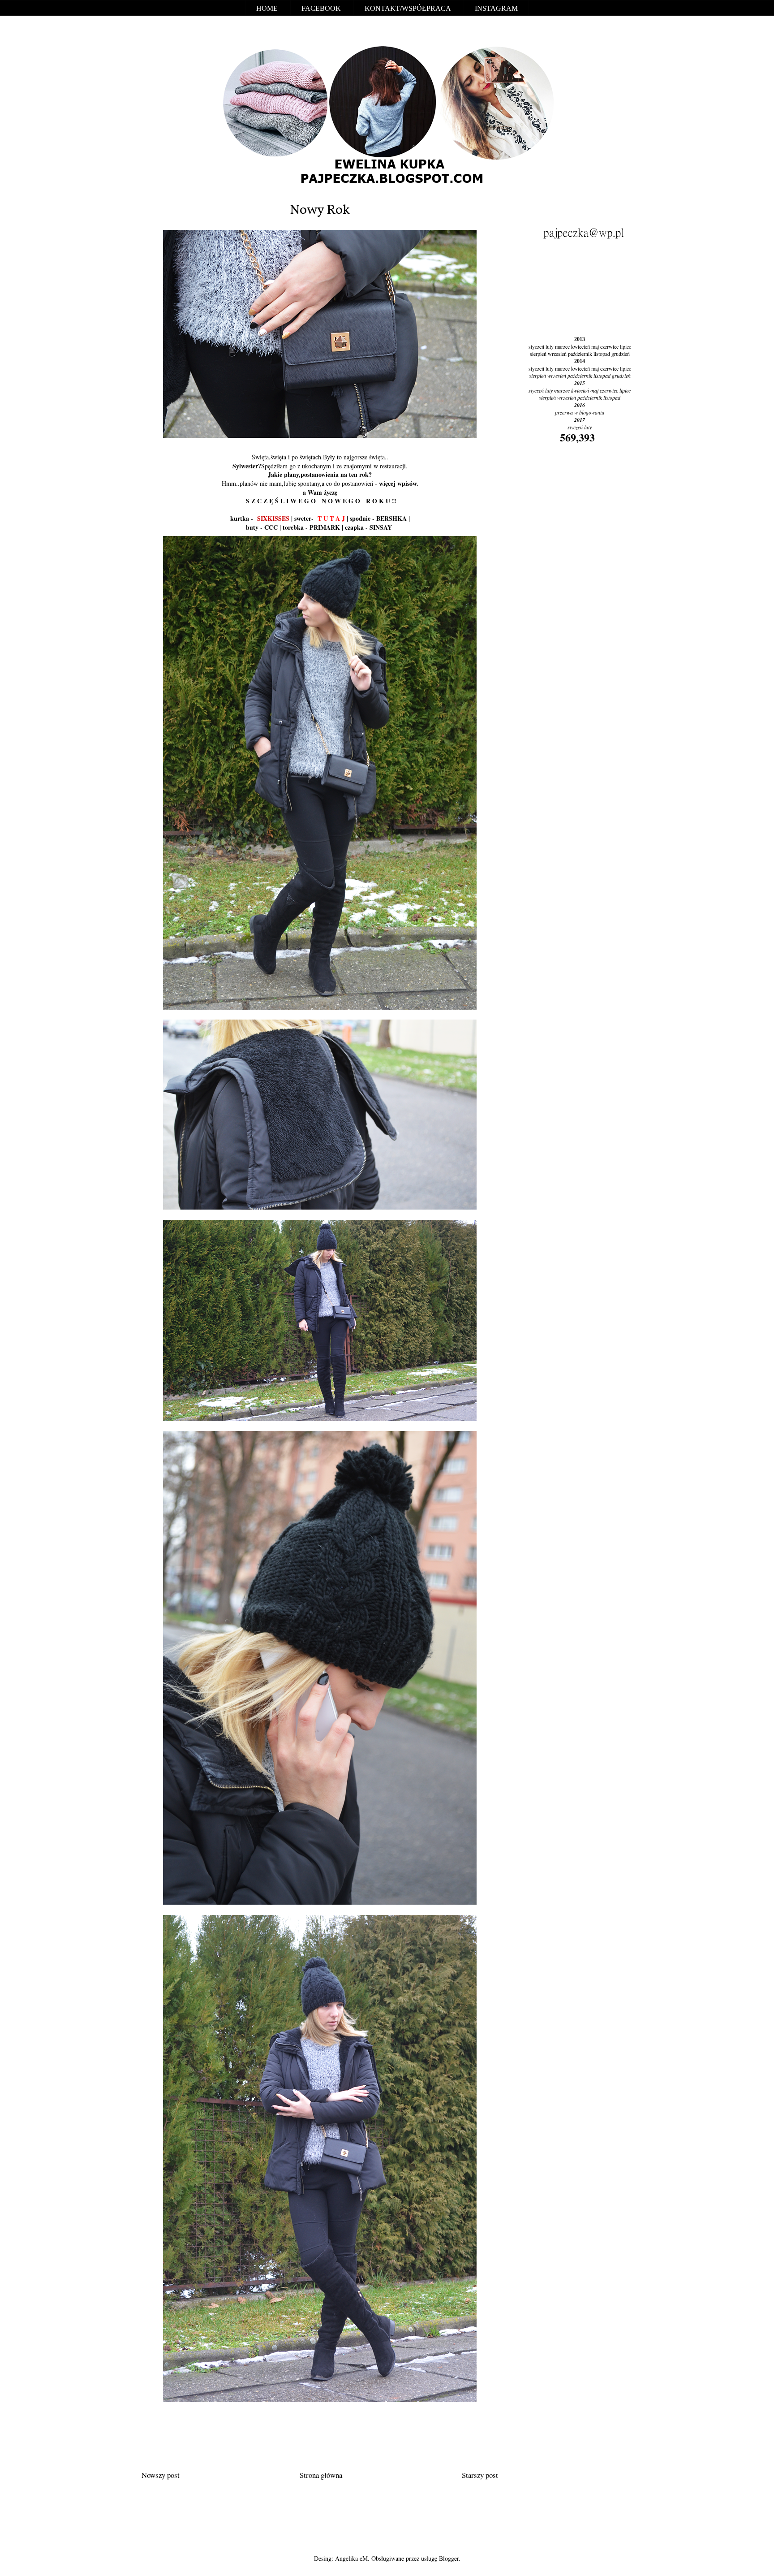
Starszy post (480, 2475)
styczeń (536, 346)
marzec (562, 346)
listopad (602, 354)
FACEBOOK (321, 8)
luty (550, 346)
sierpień (538, 354)
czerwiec (609, 346)
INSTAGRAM (496, 8)
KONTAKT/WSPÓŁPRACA (408, 8)
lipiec (626, 346)
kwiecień (580, 346)
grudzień (621, 354)
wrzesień (557, 354)
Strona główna (321, 2475)
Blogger (449, 2558)
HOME (267, 8)
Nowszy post (161, 2475)
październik (580, 354)
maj (595, 346)
